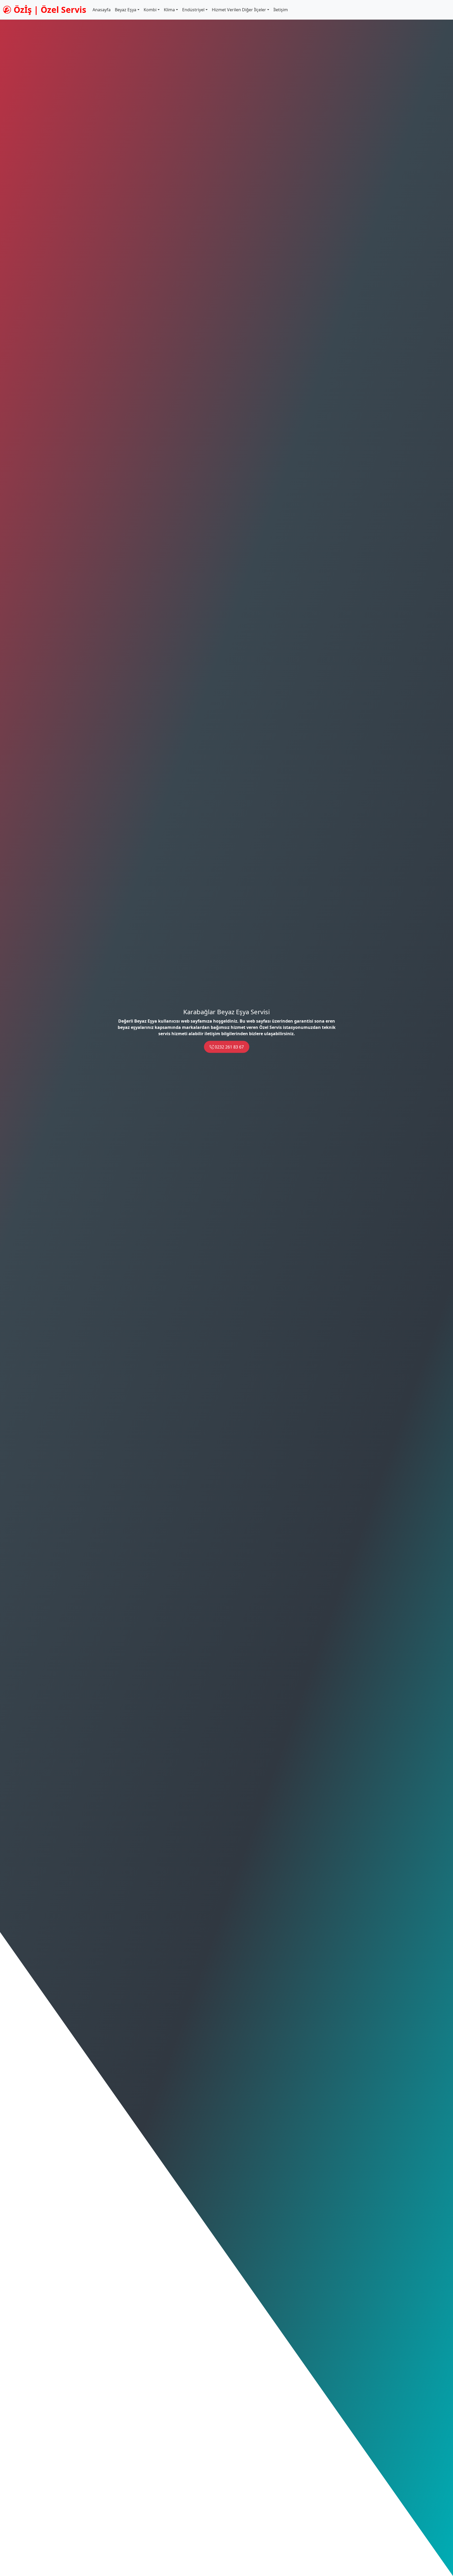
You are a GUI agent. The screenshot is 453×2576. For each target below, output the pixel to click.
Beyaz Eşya (126, 10)
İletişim (281, 10)
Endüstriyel (193, 10)
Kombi (150, 10)
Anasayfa (102, 10)
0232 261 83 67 (229, 1047)
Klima (169, 10)
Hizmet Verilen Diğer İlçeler (239, 10)
